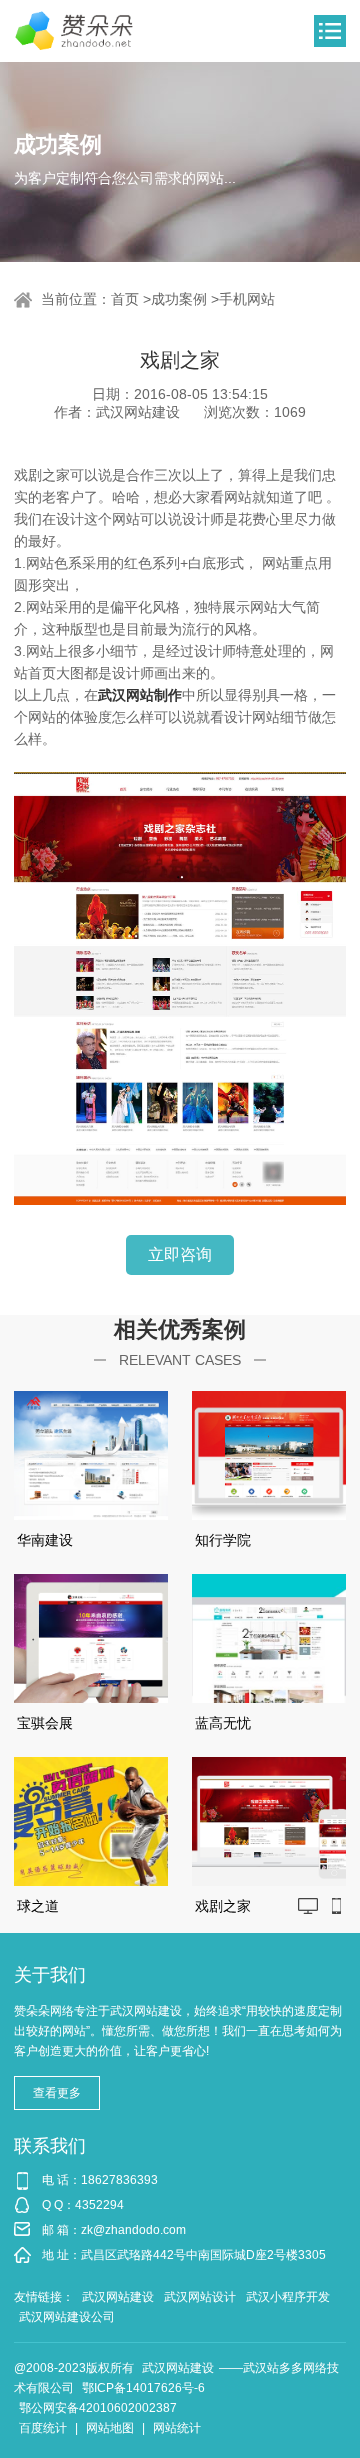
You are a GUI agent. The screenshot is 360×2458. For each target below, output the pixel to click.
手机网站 (247, 299)
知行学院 (223, 1540)
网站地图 (110, 2428)
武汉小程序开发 (288, 2297)
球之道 (38, 1906)
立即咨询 (180, 1254)
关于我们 (50, 1975)
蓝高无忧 (223, 1723)
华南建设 (45, 1540)
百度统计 (43, 2428)
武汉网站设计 (200, 2297)
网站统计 (177, 2428)
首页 (125, 299)
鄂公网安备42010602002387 (98, 2408)
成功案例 (179, 299)
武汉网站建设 (118, 2297)
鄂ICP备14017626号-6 (143, 2388)
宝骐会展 (45, 1723)
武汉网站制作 (140, 695)
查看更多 (57, 2093)
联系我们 (50, 2146)
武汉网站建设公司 (67, 2317)
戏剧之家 (223, 1906)
